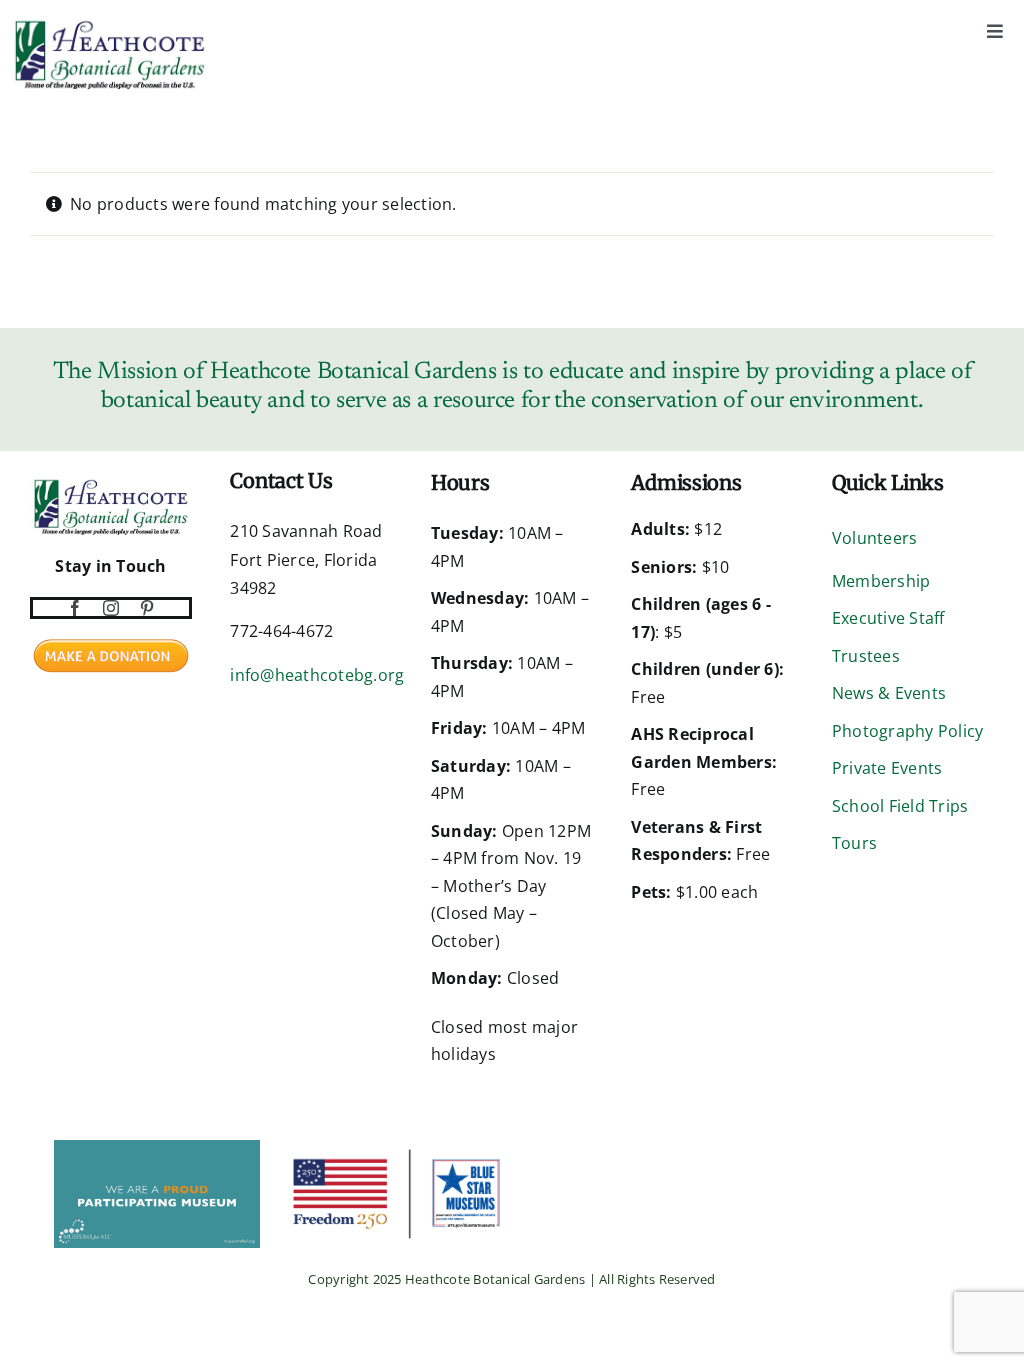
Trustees (866, 656)
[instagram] (111, 608)
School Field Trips (900, 806)
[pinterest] (147, 608)
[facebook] (75, 608)
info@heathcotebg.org (317, 675)
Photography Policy (907, 731)
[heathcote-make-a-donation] (111, 637)
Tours (854, 843)
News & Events (889, 693)
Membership (881, 581)
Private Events (887, 768)
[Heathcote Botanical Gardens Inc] (32, 1153)
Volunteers (874, 538)
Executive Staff (888, 618)
